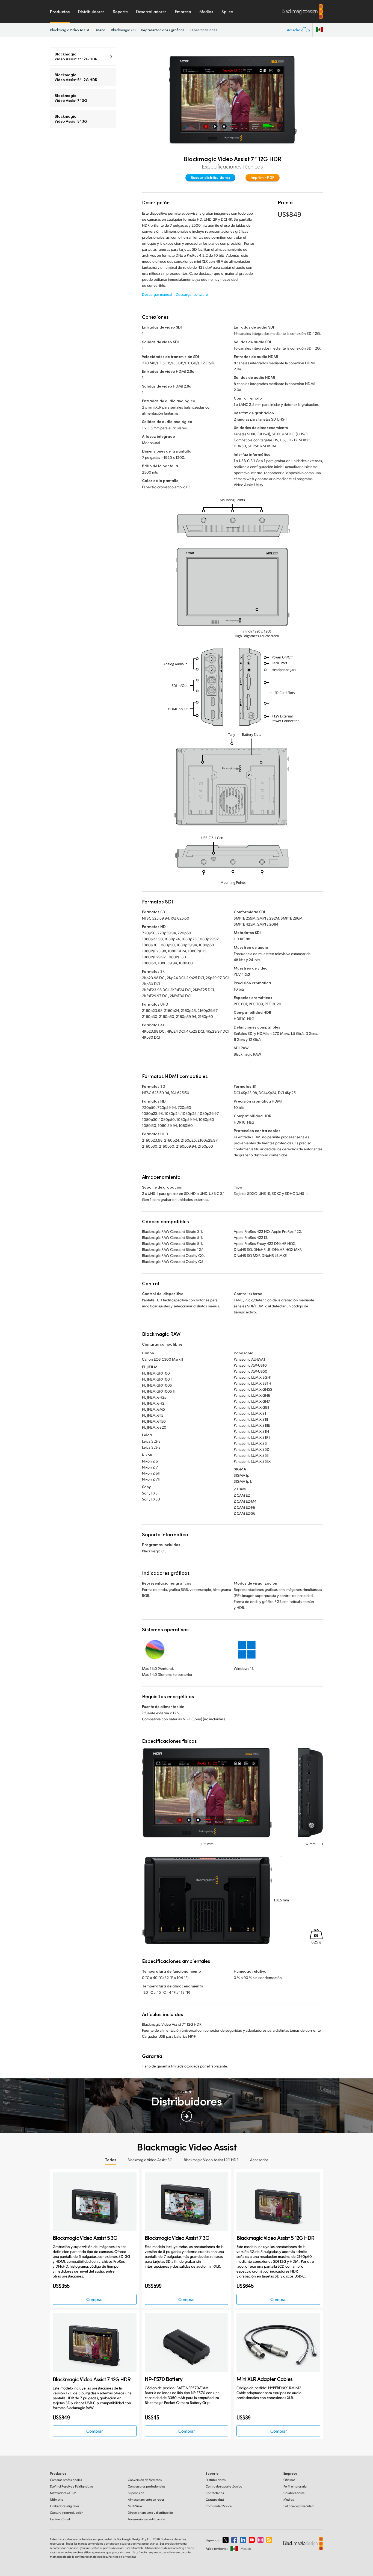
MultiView (135, 2506)
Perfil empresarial (295, 2486)
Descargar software (192, 294)
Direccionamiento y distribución (150, 2513)
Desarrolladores (151, 11)
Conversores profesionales (146, 2486)
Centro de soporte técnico (224, 2486)
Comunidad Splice (219, 2506)
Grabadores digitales (65, 2506)
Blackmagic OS (123, 30)
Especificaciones (203, 30)
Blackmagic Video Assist (69, 30)
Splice (227, 11)
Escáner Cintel (60, 2519)
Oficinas (289, 2480)
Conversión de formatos (145, 2480)
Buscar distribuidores (210, 177)
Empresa (183, 11)
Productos (60, 11)
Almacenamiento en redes (146, 2499)
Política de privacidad (298, 2506)
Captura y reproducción (67, 2513)
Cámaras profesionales (66, 2480)
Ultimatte (57, 2499)
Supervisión (136, 2493)
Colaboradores (294, 2493)
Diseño (100, 30)
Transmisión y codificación (146, 2519)
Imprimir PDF (263, 177)
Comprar (94, 2299)
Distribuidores (91, 11)
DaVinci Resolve (71, 2486)
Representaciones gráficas (163, 30)
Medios (206, 11)
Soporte (120, 11)
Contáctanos (215, 2493)
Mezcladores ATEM (63, 2493)
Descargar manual (157, 294)
